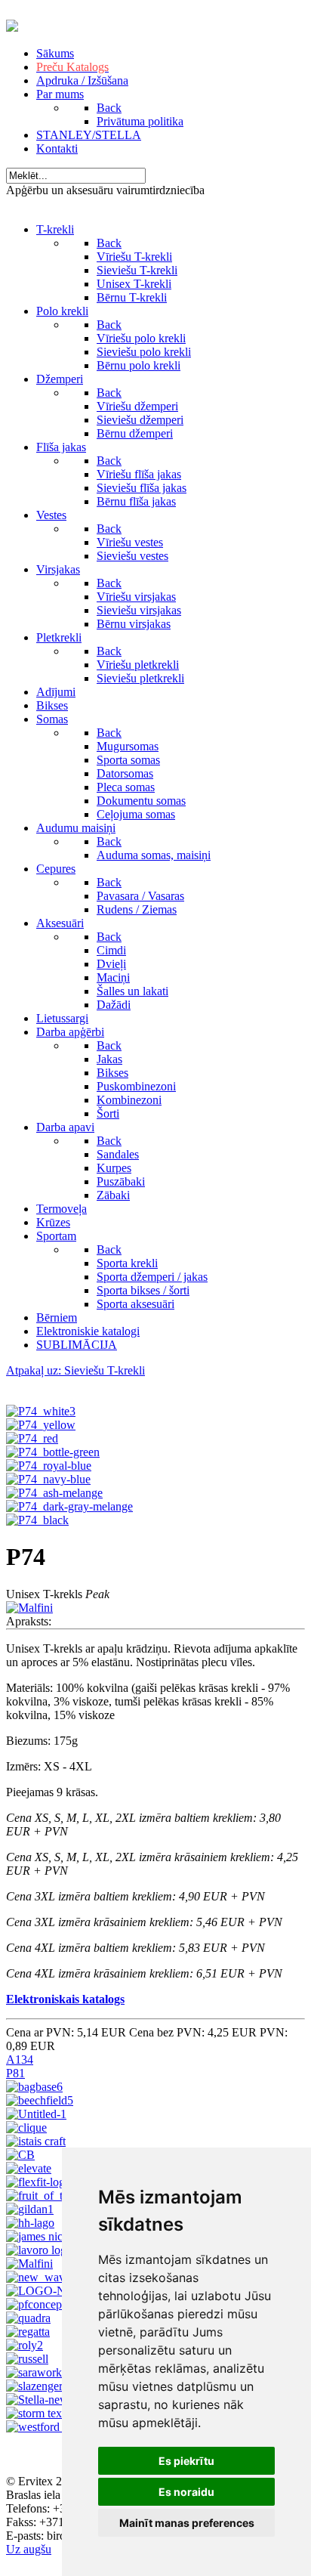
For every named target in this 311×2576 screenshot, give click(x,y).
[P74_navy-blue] (48, 1479)
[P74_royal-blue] (49, 1466)
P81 (15, 2073)
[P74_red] (32, 1438)
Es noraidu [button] (186, 2492)
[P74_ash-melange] (54, 1493)
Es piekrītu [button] (186, 2461)
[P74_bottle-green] (53, 1452)
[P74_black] (37, 1520)
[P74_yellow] (41, 1425)
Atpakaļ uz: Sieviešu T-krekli (75, 1370)
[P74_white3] (41, 1411)
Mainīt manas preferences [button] (187, 2523)
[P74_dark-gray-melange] (69, 1506)
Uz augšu (29, 2549)
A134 (20, 2060)
